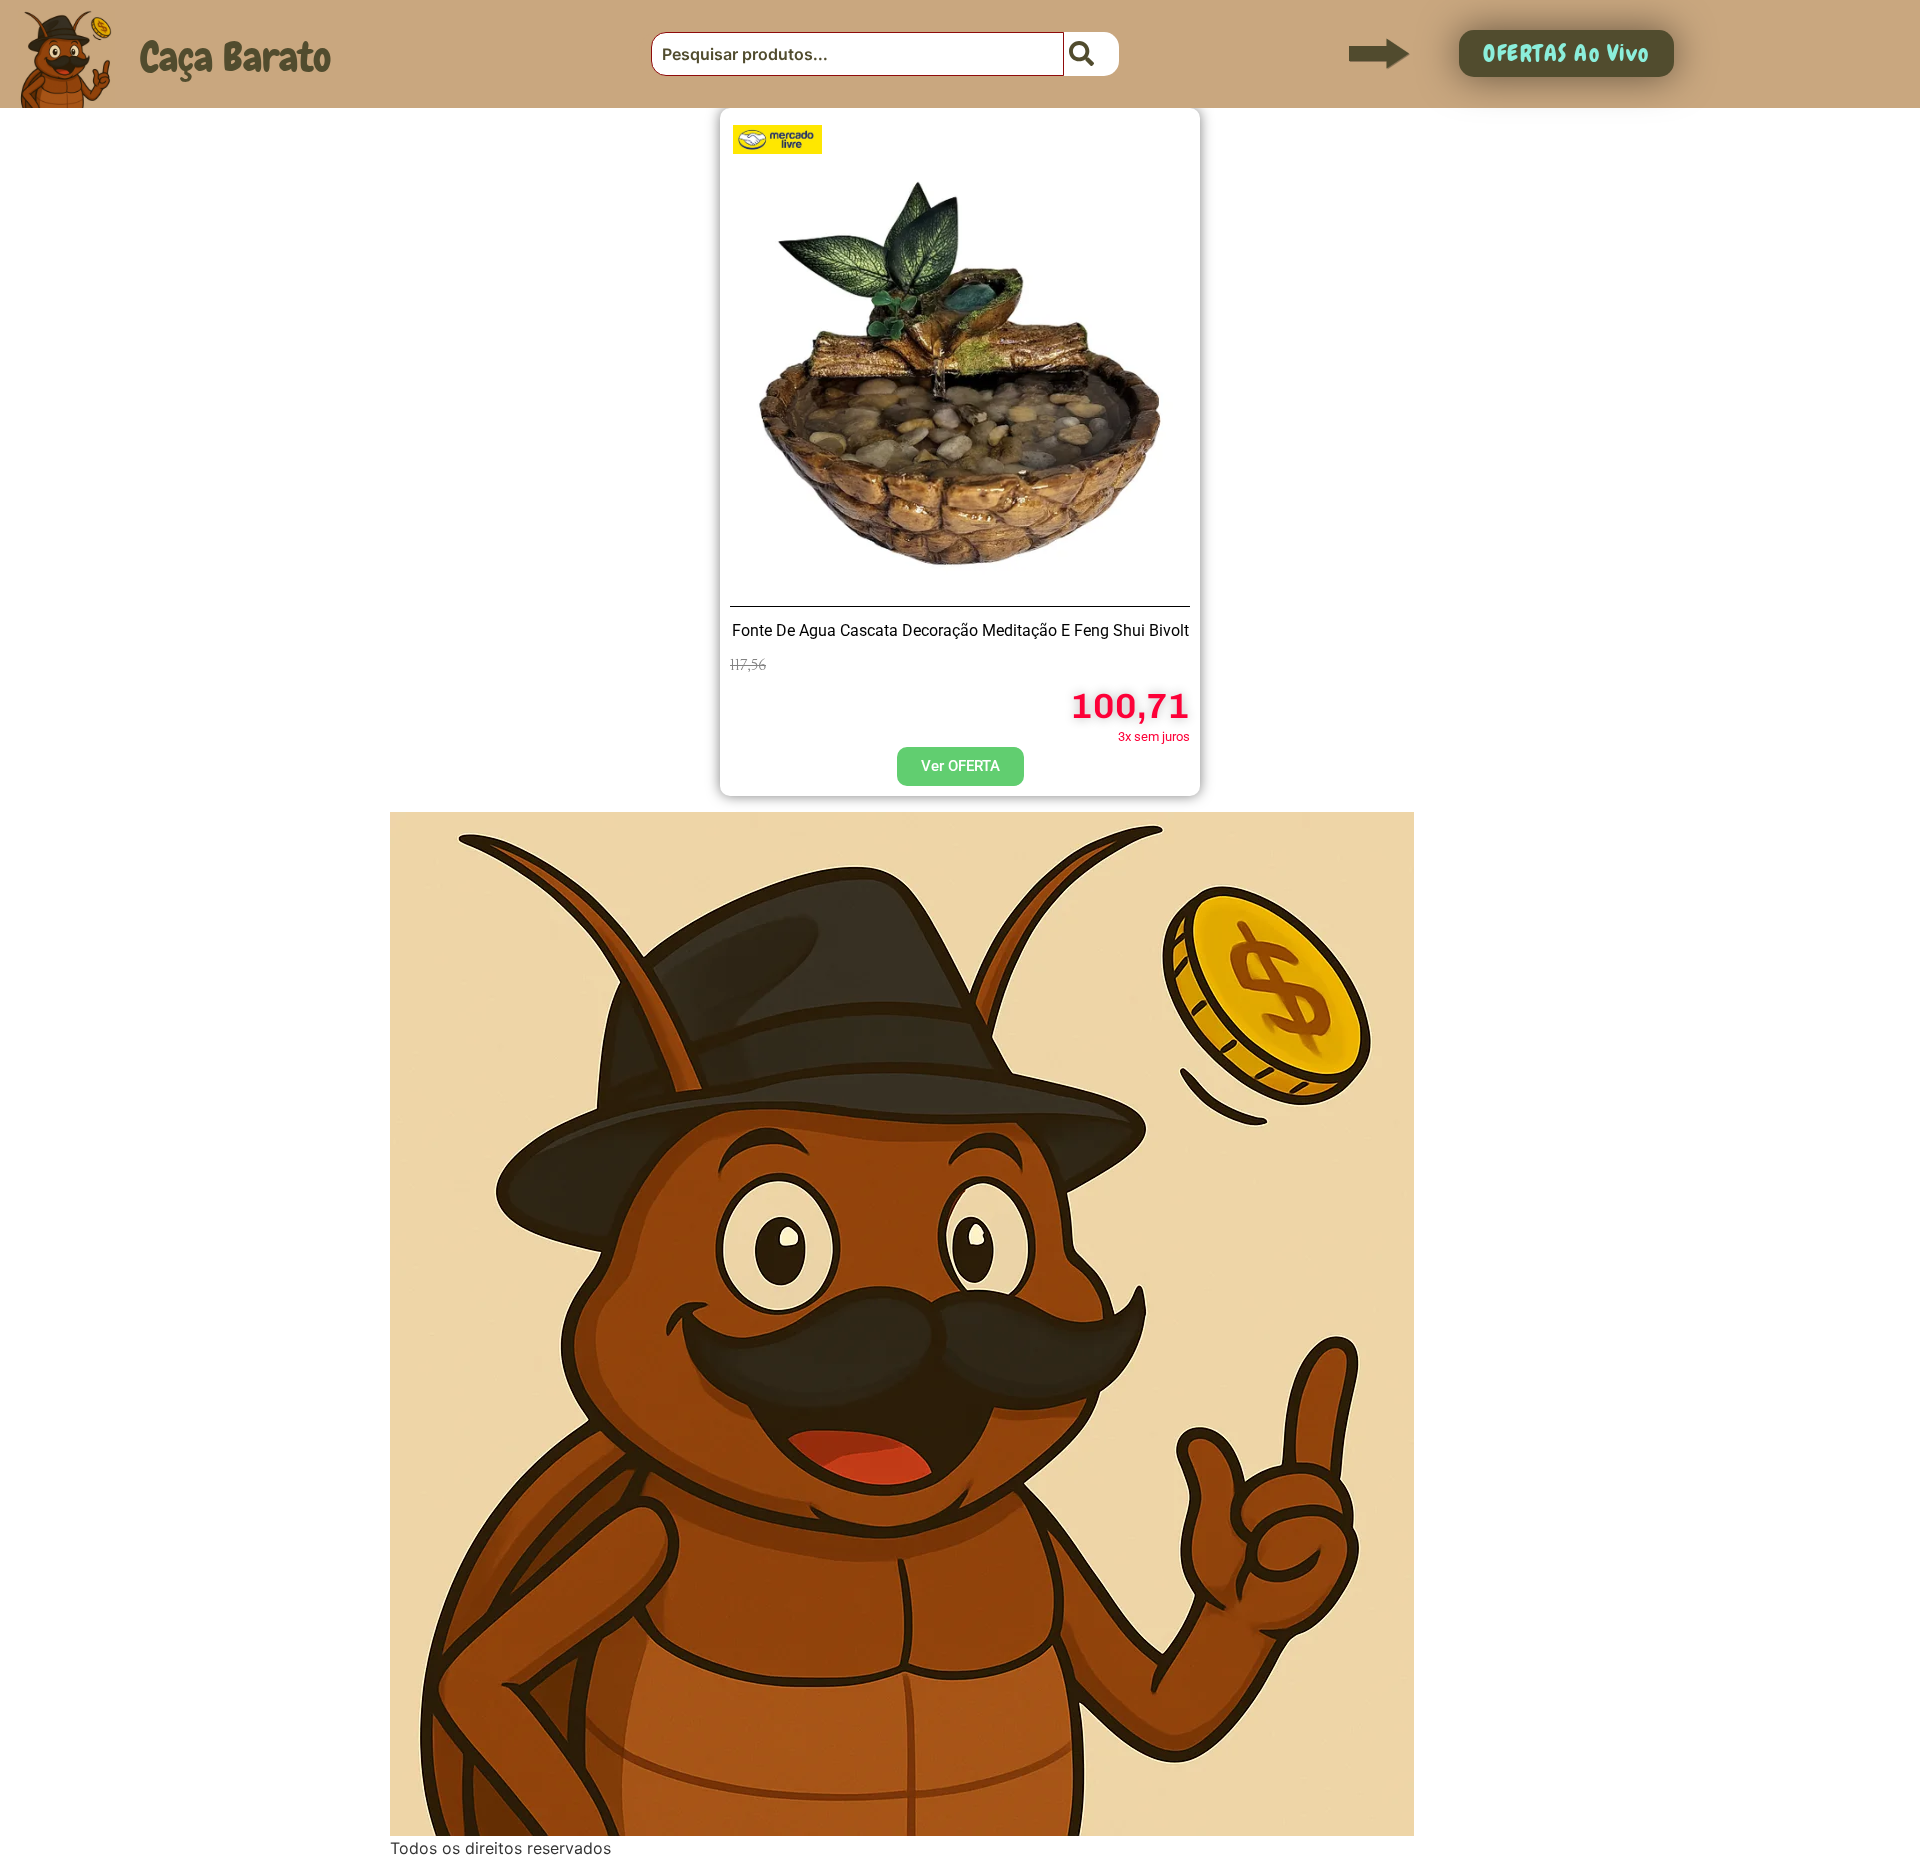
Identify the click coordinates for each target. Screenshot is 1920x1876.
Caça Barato (235, 57)
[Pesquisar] (1091, 54)
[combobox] (857, 54)
